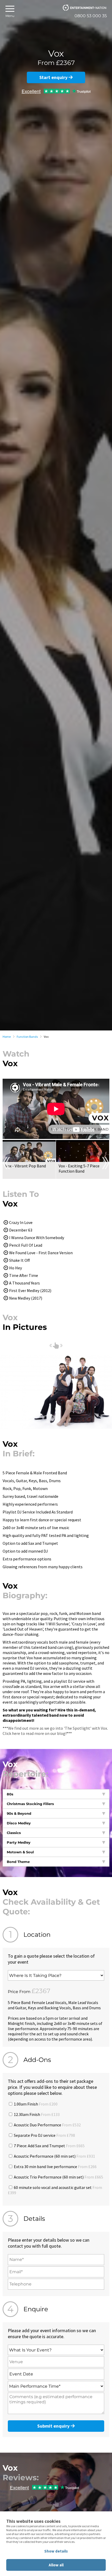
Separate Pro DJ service (44, 2135)
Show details (56, 2551)
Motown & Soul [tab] (20, 1852)
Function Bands (27, 1037)
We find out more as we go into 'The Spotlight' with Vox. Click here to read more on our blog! (55, 1731)
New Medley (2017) (26, 1298)
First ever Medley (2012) (30, 1290)
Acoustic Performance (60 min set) (54, 2156)
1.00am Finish (35, 2104)
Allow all (56, 2565)
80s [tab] (10, 1794)
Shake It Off (19, 1260)
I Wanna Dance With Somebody (37, 1238)
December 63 (21, 1230)
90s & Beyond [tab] (19, 1813)
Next (106, 1163)
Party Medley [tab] (19, 1842)
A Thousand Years (24, 1283)
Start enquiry (54, 77)
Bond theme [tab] (18, 1862)
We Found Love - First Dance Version (41, 1253)
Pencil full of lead (26, 1245)
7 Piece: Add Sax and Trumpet (49, 2146)
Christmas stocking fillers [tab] (30, 1804)
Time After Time (24, 1275)
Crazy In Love (21, 1222)
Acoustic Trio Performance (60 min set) (58, 2177)
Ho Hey (15, 1268)
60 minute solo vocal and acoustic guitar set (55, 2190)
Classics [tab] (14, 1833)
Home (7, 1037)
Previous (6, 1163)
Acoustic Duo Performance (47, 2125)
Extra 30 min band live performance (55, 2167)
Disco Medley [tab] (19, 1823)
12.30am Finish (36, 2114)
